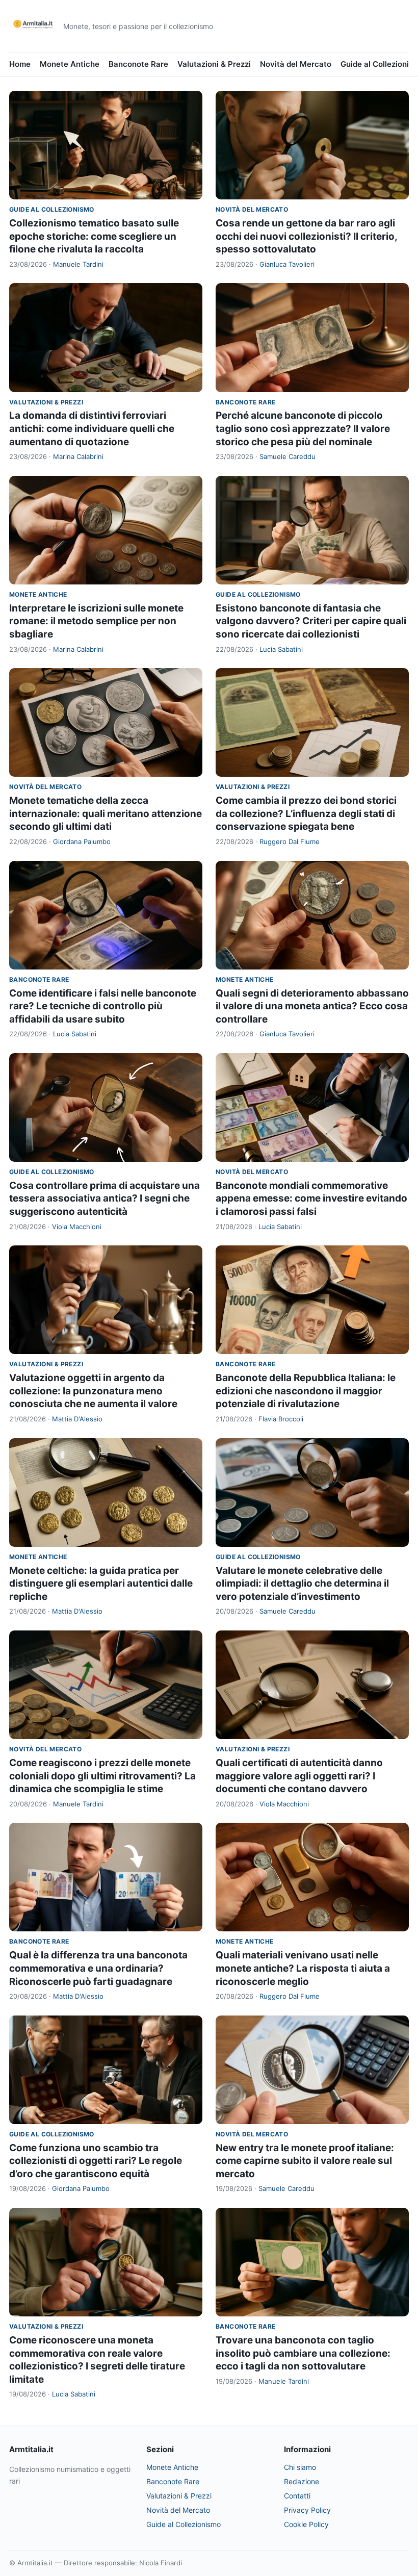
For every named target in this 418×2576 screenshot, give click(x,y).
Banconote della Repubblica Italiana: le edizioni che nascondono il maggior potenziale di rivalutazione (306, 1391)
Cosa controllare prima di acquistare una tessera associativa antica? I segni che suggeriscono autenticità (104, 1198)
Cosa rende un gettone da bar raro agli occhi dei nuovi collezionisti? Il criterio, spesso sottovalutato (306, 236)
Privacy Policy (307, 2510)
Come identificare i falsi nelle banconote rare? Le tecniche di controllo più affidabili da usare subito (103, 1006)
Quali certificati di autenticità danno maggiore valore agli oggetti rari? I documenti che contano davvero (299, 1776)
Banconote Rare (138, 64)
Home (20, 64)
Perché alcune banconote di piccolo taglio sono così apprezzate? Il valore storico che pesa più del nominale (303, 428)
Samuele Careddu (288, 456)
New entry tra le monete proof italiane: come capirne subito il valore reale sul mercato (305, 2161)
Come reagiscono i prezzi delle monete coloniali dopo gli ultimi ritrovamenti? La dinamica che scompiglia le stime (102, 1776)
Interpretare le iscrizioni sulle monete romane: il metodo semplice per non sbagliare (96, 621)
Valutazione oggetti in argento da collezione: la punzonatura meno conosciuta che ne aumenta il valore (93, 1391)
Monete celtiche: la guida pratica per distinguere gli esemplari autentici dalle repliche (101, 1584)
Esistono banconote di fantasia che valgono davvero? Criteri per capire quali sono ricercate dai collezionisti (311, 621)
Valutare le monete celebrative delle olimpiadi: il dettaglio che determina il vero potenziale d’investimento (302, 1584)
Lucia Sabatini (281, 649)
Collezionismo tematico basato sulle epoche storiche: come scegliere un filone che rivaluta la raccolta (94, 236)
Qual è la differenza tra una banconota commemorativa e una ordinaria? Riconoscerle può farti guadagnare (98, 1968)
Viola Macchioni (77, 1227)
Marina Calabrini (78, 456)
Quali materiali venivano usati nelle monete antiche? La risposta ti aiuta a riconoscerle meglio (303, 1968)
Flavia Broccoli (281, 1419)
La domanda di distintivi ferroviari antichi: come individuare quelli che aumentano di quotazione (92, 428)
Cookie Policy (306, 2524)
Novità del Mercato (296, 64)
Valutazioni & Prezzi (214, 64)
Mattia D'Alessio (77, 1419)
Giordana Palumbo (82, 841)
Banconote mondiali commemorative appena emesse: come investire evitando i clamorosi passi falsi (311, 1198)
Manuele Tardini (78, 264)
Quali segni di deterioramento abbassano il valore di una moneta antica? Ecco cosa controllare (312, 1006)
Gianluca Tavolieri (287, 264)
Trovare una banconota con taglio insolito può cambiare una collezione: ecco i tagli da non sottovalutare (303, 2353)
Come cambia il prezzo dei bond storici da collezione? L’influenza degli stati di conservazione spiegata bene (306, 813)
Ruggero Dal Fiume (290, 841)
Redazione (302, 2481)
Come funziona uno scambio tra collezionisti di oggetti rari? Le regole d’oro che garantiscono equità (96, 2161)
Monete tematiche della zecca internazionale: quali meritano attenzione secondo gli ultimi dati (106, 813)
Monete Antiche (70, 64)
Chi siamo (300, 2467)
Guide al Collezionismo (52, 209)
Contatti (297, 2496)
